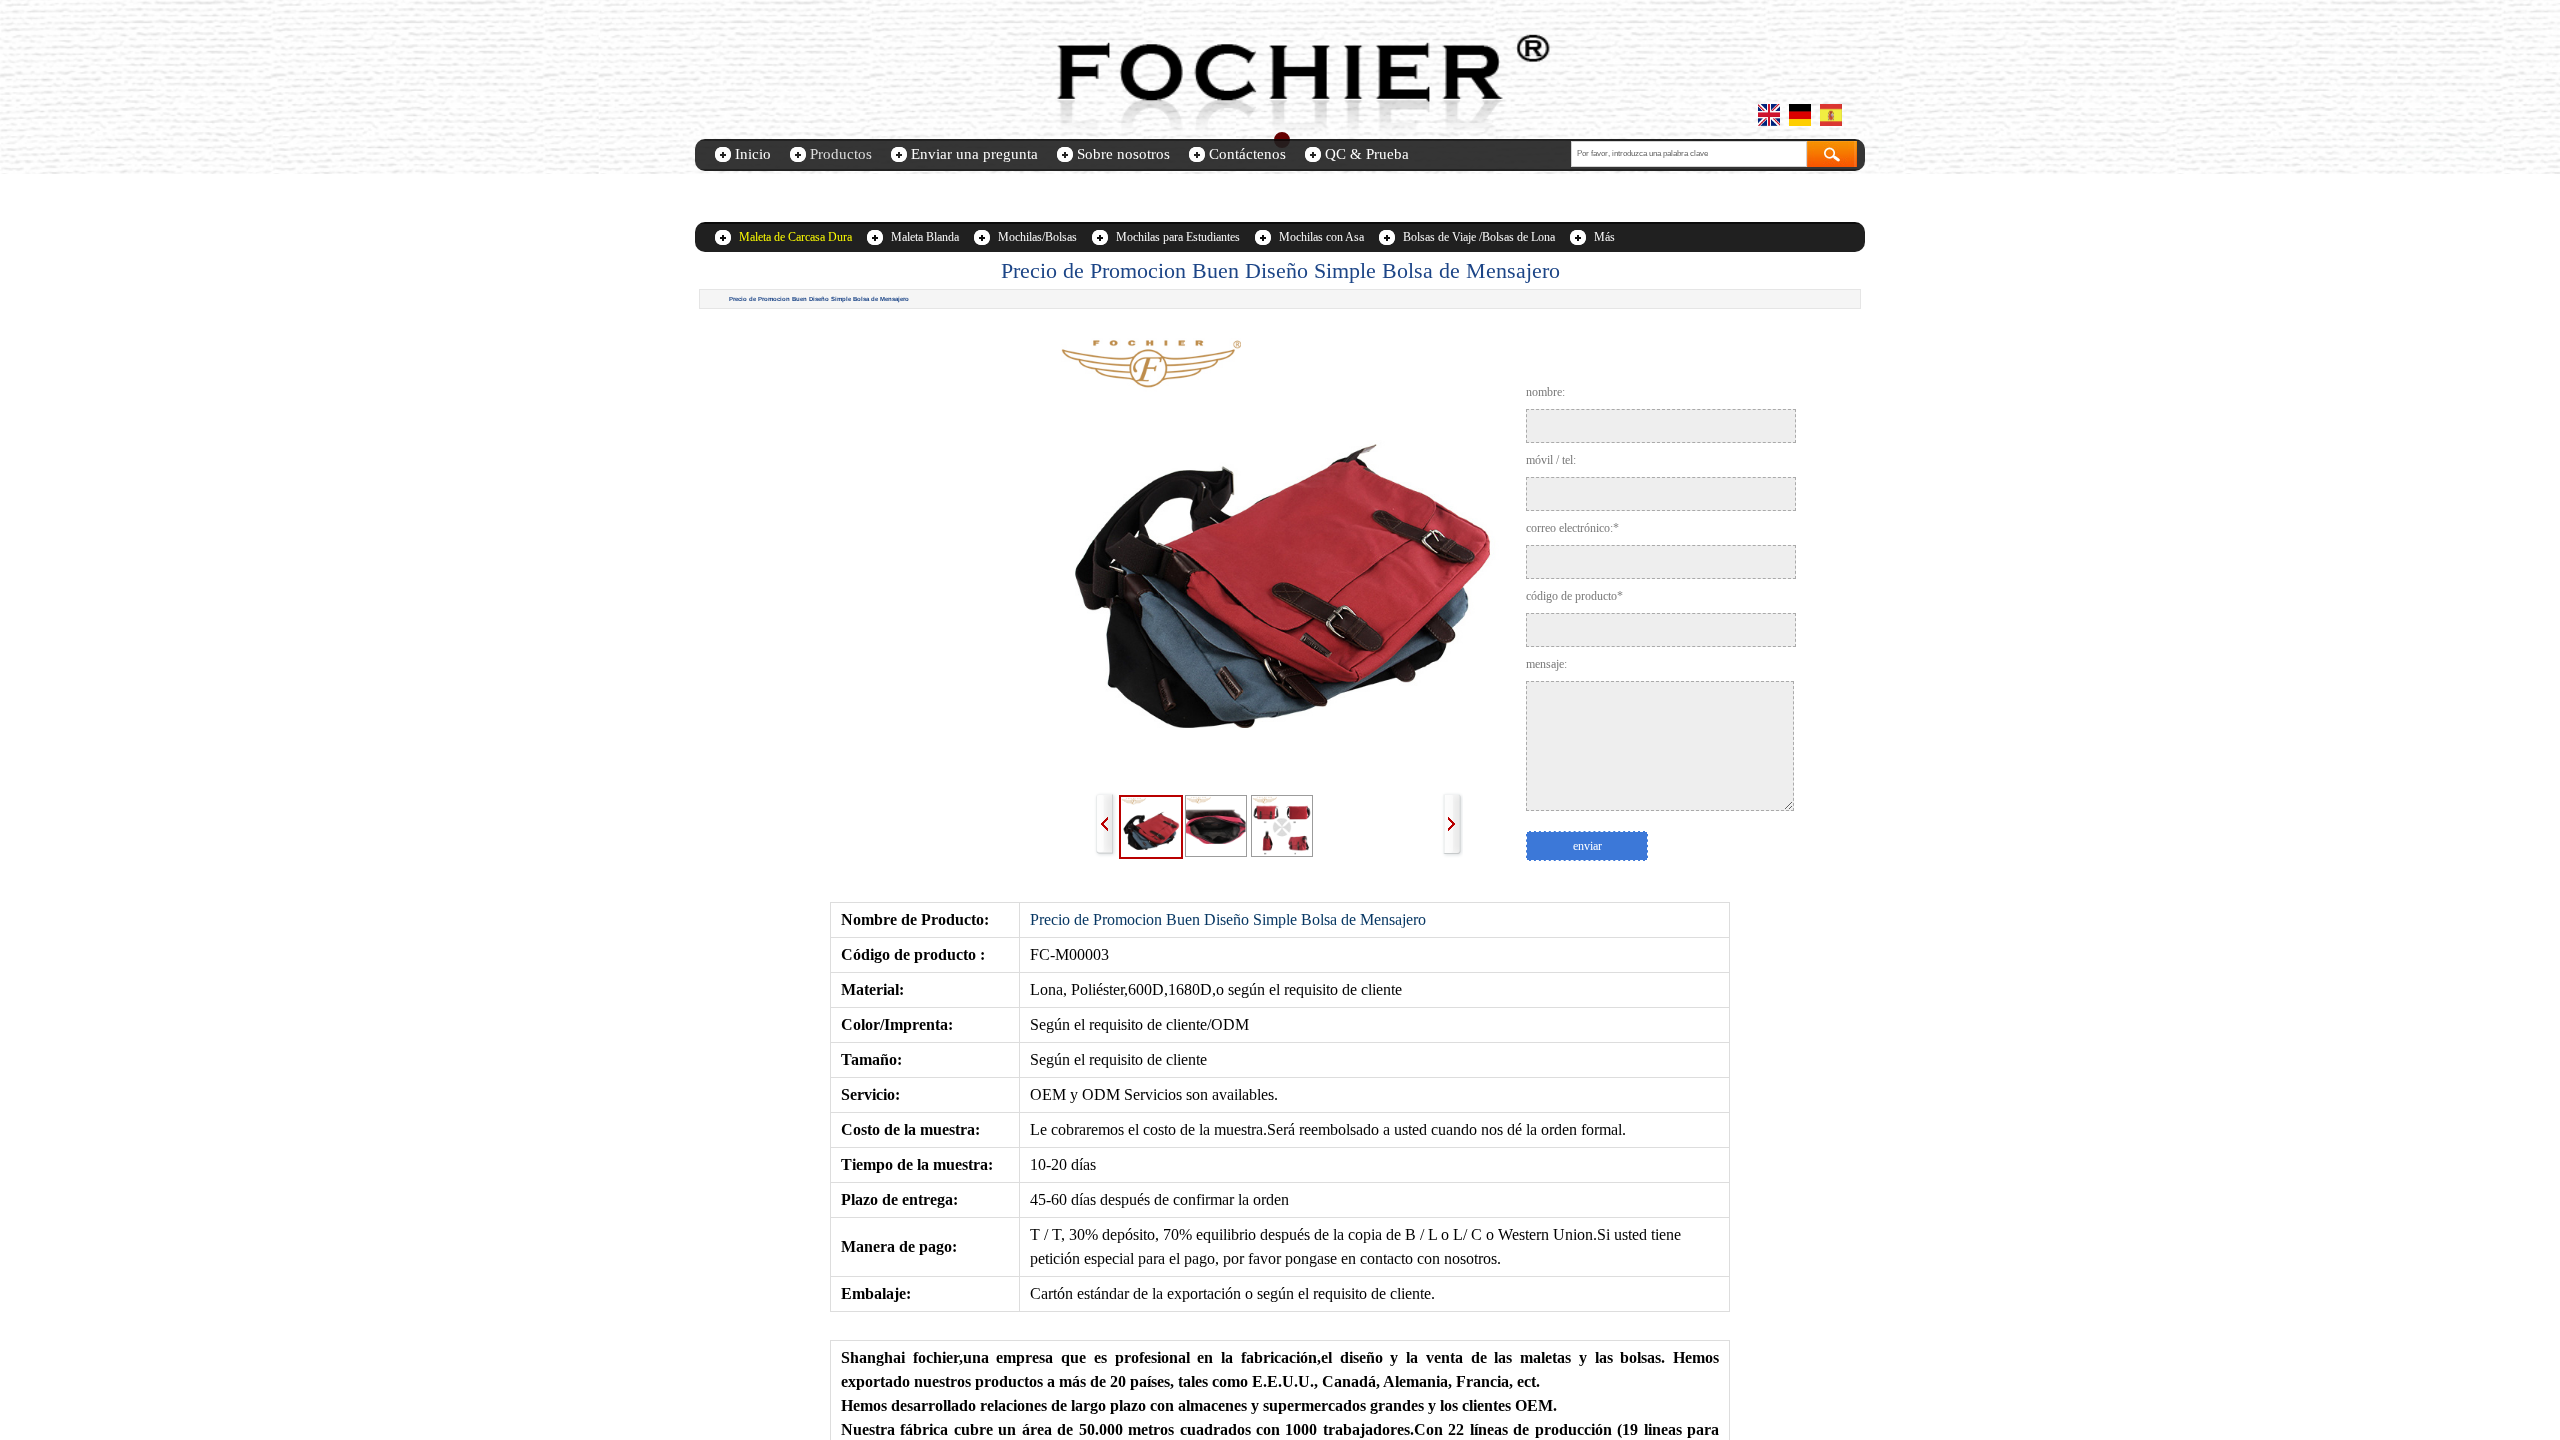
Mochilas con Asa (1321, 237)
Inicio (753, 154)
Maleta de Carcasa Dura (795, 237)
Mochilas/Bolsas (1037, 237)
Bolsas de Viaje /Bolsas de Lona (1479, 237)
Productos (841, 154)
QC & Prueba (1367, 154)
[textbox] (1689, 154)
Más (1604, 237)
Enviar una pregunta (974, 154)
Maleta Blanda (925, 237)
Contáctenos (1247, 154)
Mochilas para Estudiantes (1178, 237)
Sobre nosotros (1123, 154)
